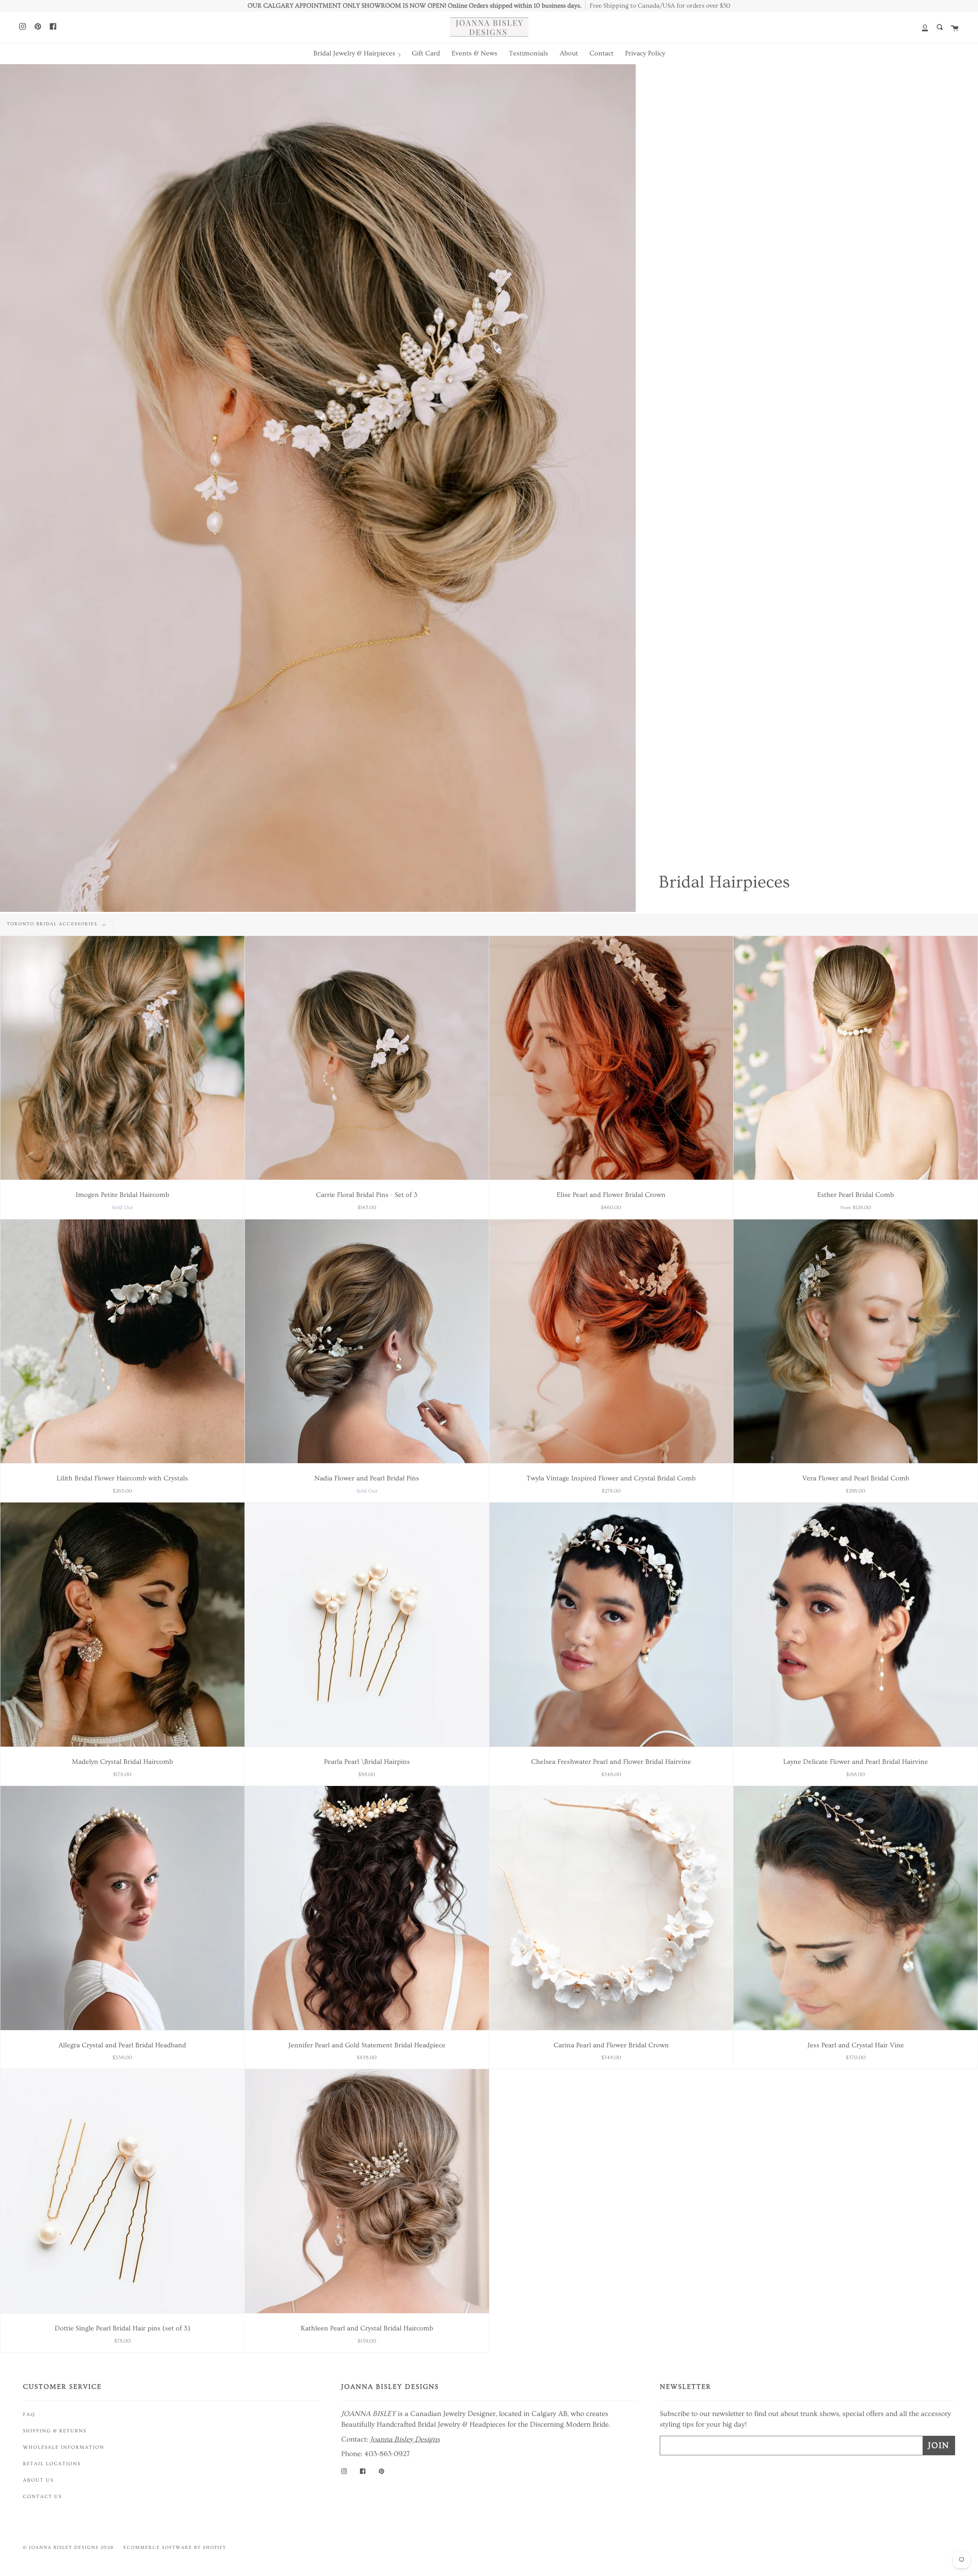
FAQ (29, 2414)
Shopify (215, 2548)
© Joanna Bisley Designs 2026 (68, 2548)
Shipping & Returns (55, 2431)
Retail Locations (52, 2464)
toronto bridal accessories (53, 924)
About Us (38, 2480)
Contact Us (42, 2497)
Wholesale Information (64, 2447)
